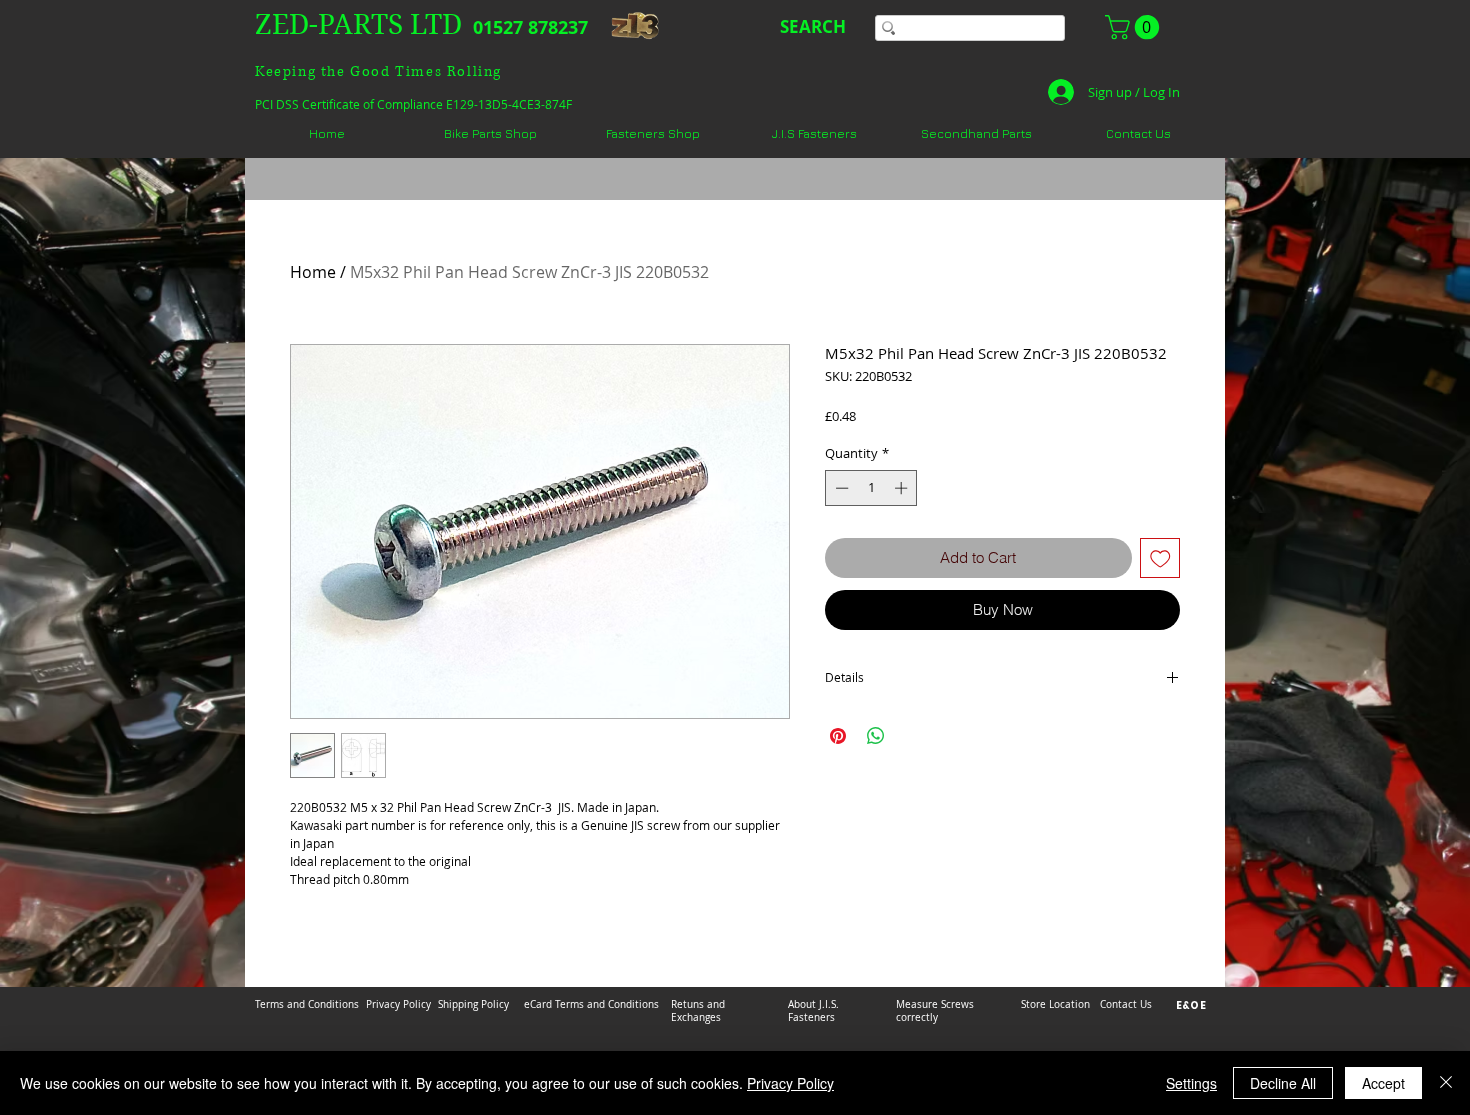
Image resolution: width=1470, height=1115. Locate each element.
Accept (1383, 1083)
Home (313, 272)
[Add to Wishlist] (1160, 558)
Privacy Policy (790, 1083)
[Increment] (903, 488)
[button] (1135, 27)
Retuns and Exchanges (698, 1011)
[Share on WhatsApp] (876, 736)
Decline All (1283, 1083)
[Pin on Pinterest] (838, 736)
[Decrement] (840, 488)
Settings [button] (1191, 1083)
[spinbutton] (871, 488)
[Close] (1446, 1083)
